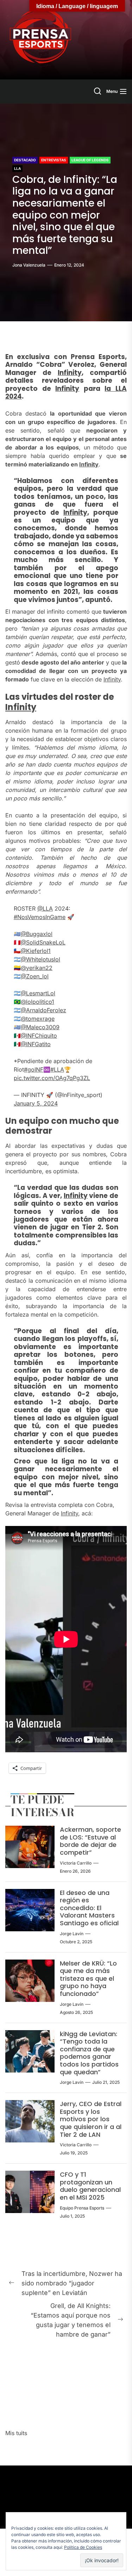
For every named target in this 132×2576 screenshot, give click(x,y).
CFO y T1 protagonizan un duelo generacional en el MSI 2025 (90, 2186)
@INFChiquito (39, 1036)
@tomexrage (38, 1019)
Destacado (25, 160)
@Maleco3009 (40, 1027)
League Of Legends (90, 160)
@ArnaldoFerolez (43, 1010)
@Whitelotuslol (40, 959)
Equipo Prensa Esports (82, 2208)
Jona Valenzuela (29, 265)
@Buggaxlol (37, 934)
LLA (17, 168)
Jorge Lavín (72, 1934)
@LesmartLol (38, 993)
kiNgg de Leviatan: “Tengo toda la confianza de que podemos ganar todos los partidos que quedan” (89, 2053)
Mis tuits (16, 2433)
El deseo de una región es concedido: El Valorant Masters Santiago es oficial (89, 1908)
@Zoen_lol (35, 976)
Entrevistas (54, 160)
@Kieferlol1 (36, 951)
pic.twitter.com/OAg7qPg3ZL (52, 1078)
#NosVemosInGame (40, 917)
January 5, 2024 (36, 1103)
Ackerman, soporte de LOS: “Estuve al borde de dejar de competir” (90, 1841)
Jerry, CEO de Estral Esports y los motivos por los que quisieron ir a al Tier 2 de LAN (91, 2119)
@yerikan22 (37, 968)
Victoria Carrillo (76, 1863)
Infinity (70, 373)
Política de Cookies (83, 2547)
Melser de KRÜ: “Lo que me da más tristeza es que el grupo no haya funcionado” (88, 1978)
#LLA (57, 1069)
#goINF (34, 1069)
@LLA (45, 908)
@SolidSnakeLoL (43, 942)
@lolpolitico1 (37, 1002)
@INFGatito (36, 1044)
